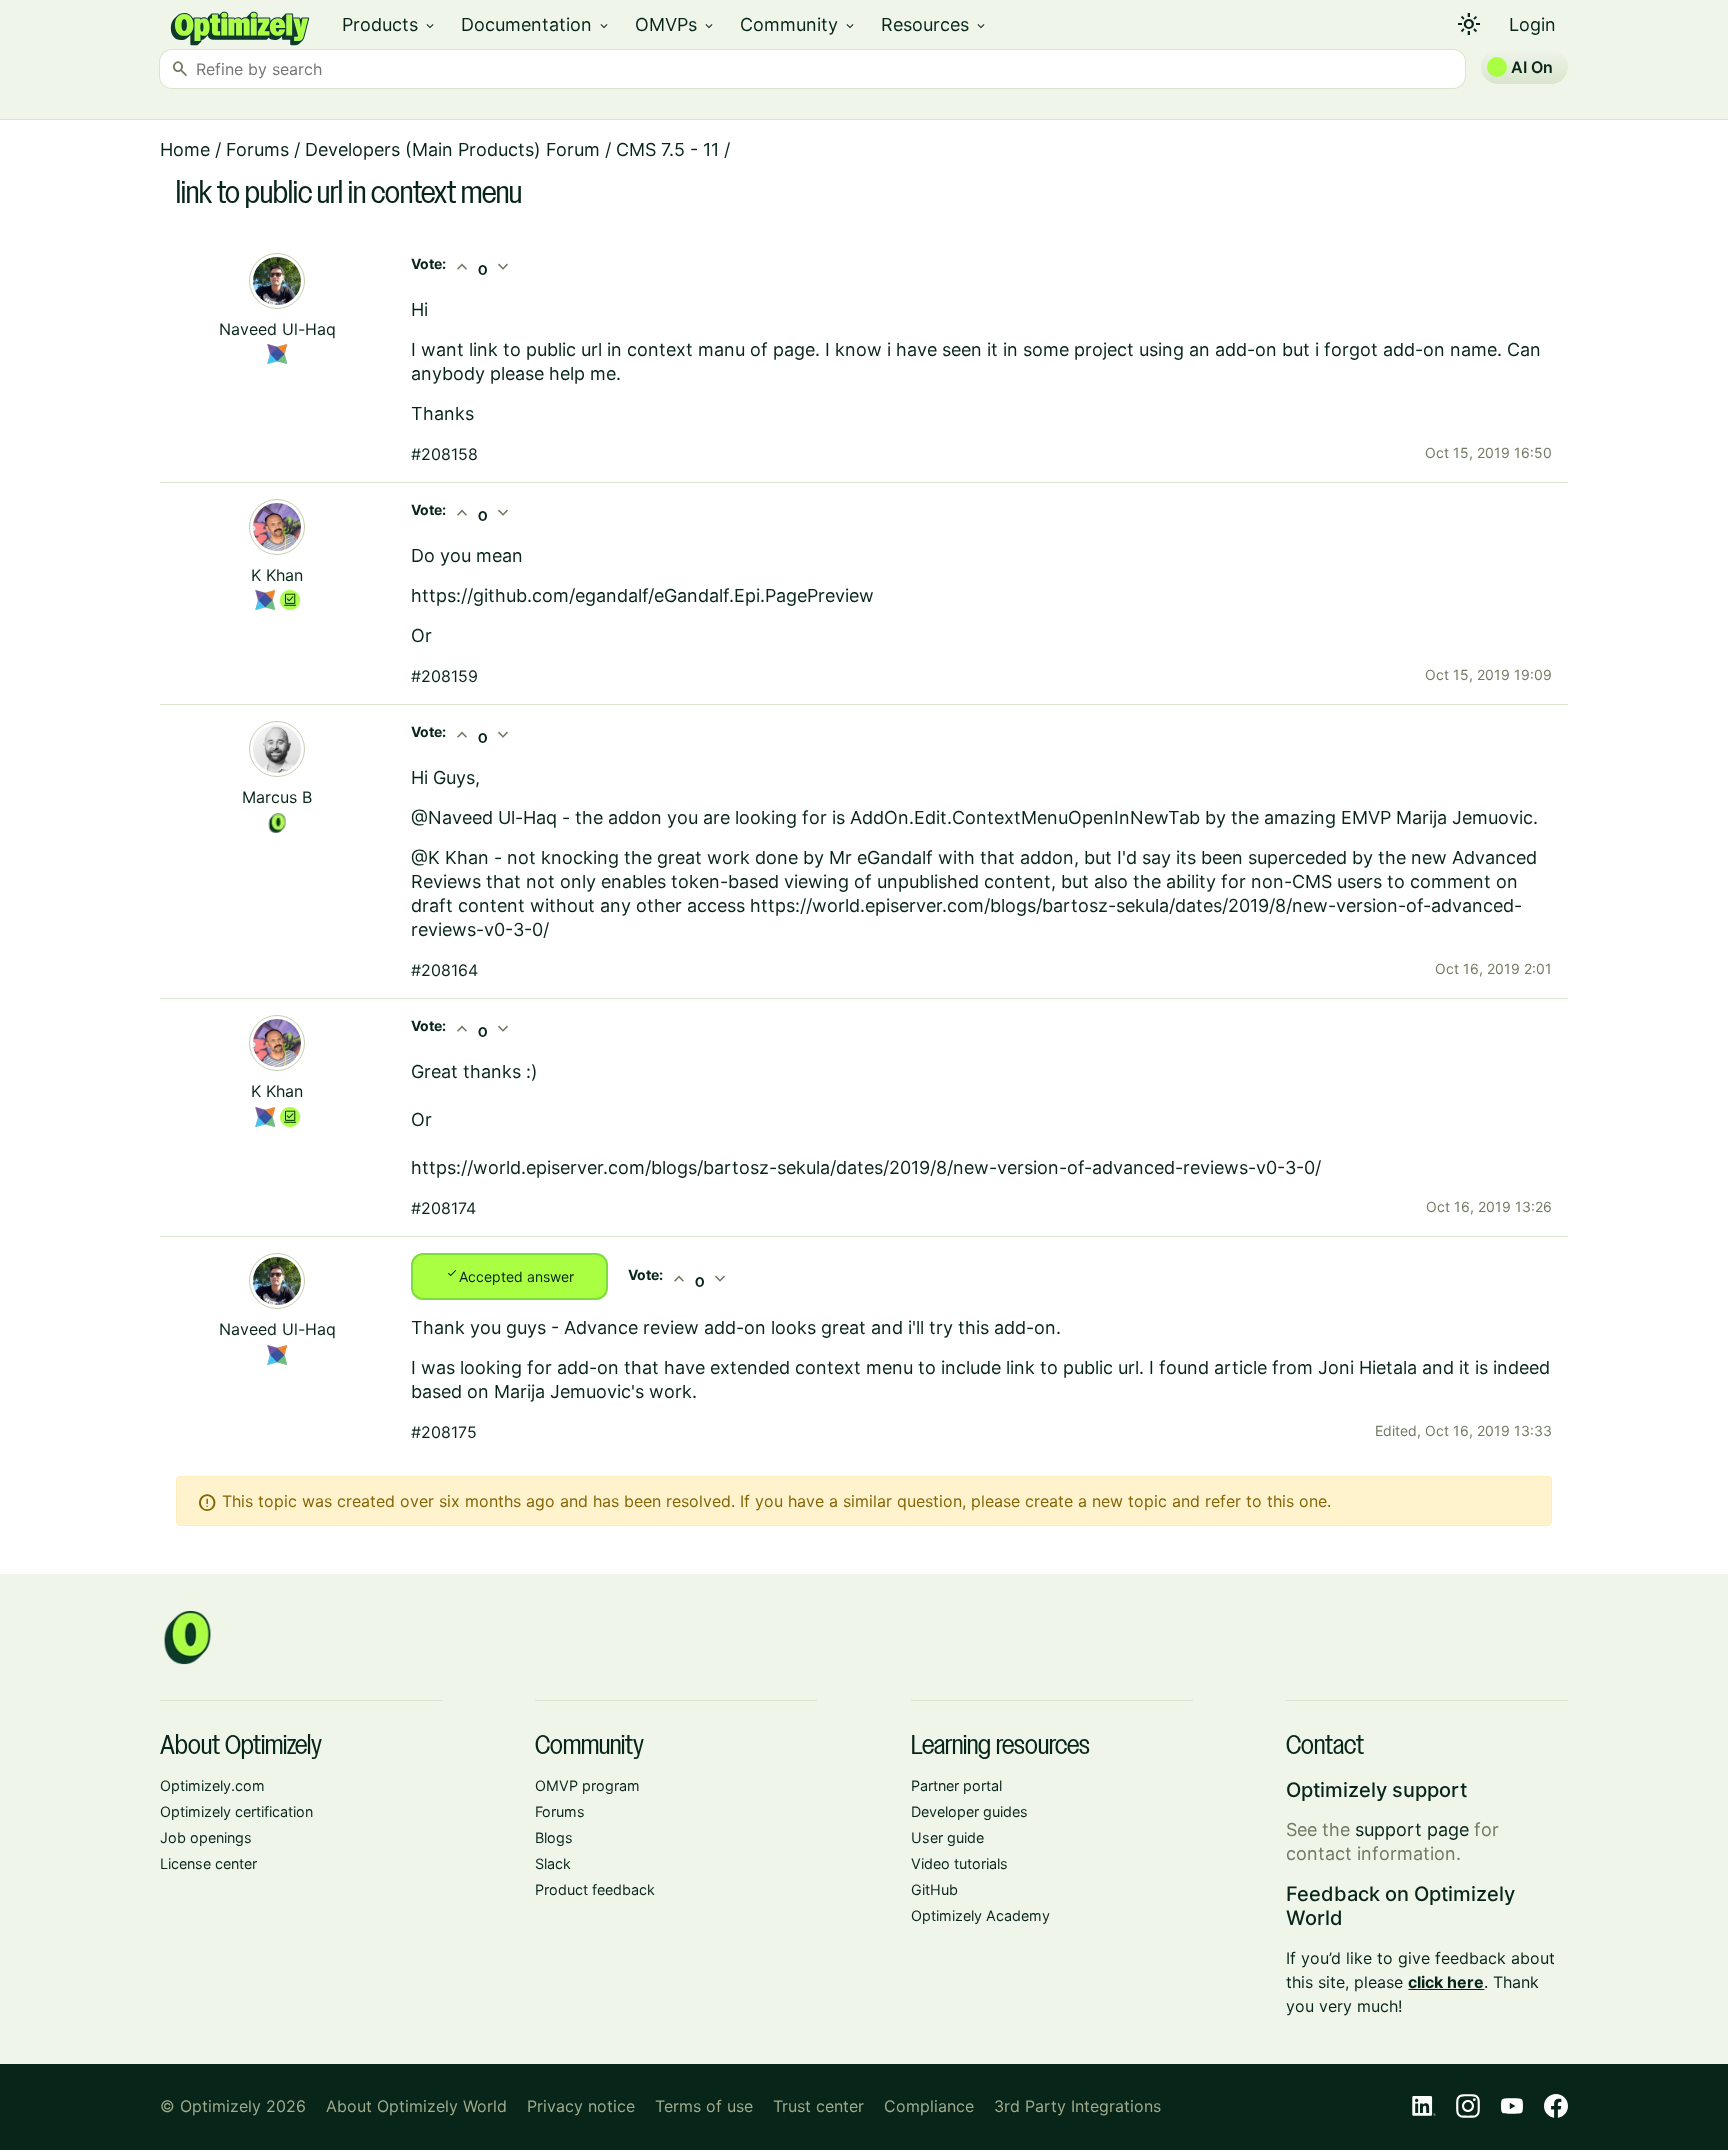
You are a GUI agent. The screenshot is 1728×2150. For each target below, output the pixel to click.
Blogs (554, 1837)
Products (389, 24)
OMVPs (675, 24)
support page (1412, 1829)
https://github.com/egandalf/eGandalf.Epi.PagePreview (642, 595)
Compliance (929, 2106)
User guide (947, 1837)
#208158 (444, 454)
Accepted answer (509, 1275)
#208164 (444, 970)
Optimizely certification (236, 1811)
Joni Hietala (1367, 1367)
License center (208, 1863)
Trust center (818, 2106)
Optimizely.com (212, 1785)
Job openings (206, 1837)
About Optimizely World (416, 2106)
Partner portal (956, 1785)
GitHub (934, 1889)
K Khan (277, 575)
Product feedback (595, 1889)
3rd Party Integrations (1077, 2106)
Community (798, 24)
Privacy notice (581, 2106)
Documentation (536, 24)
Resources (934, 24)
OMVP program (587, 1785)
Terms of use (704, 2106)
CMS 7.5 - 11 (667, 149)
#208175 (444, 1432)
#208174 (443, 1208)
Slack (553, 1863)
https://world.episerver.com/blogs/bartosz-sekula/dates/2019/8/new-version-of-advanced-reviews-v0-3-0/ (866, 1167)
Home (185, 149)
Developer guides (969, 1811)
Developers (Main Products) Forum (452, 149)
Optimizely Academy (980, 1915)
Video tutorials (959, 1863)
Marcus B (277, 797)
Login (1532, 24)
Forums (257, 149)
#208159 (444, 676)
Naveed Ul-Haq (277, 329)
